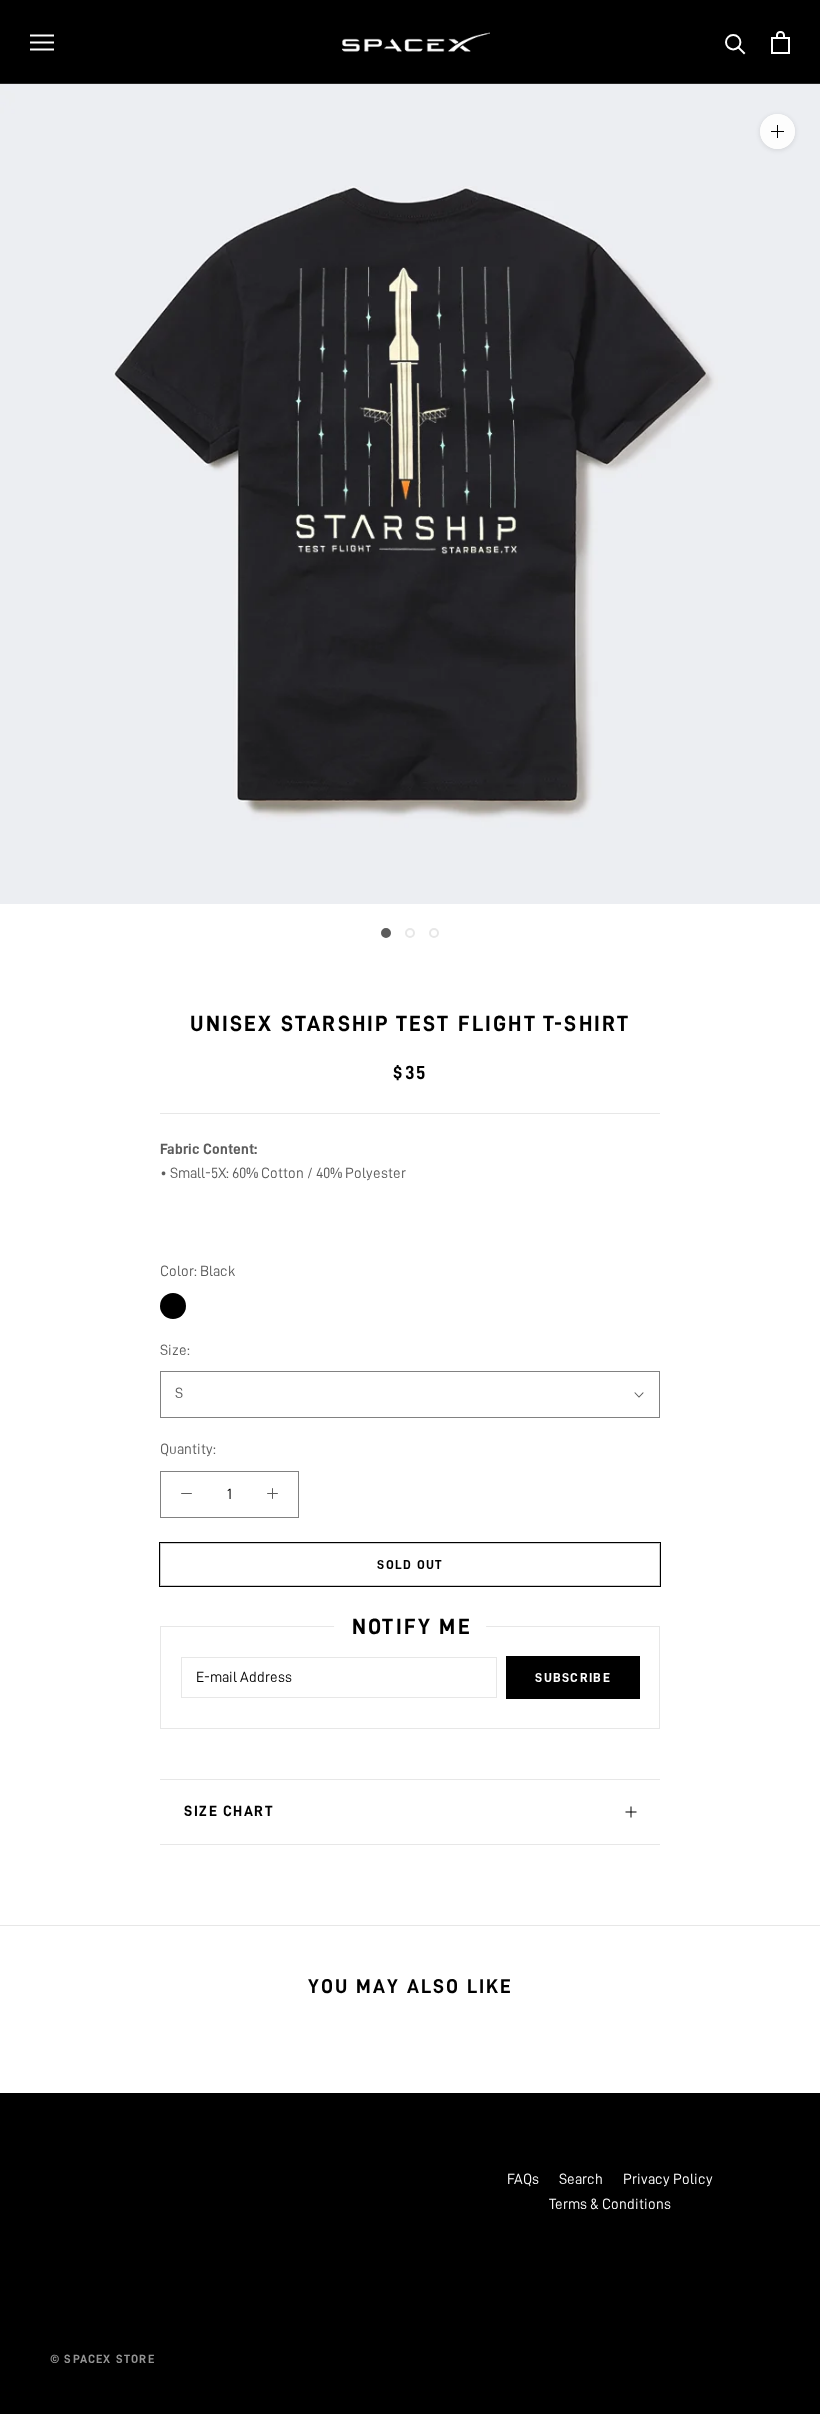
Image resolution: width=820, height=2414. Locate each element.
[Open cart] (780, 42)
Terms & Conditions (610, 2204)
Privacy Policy (668, 2179)
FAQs (523, 2179)
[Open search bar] (735, 42)
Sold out (409, 1564)
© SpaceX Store (102, 2359)
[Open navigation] (42, 42)
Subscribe (573, 1677)
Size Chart (228, 1811)
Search (581, 2179)
